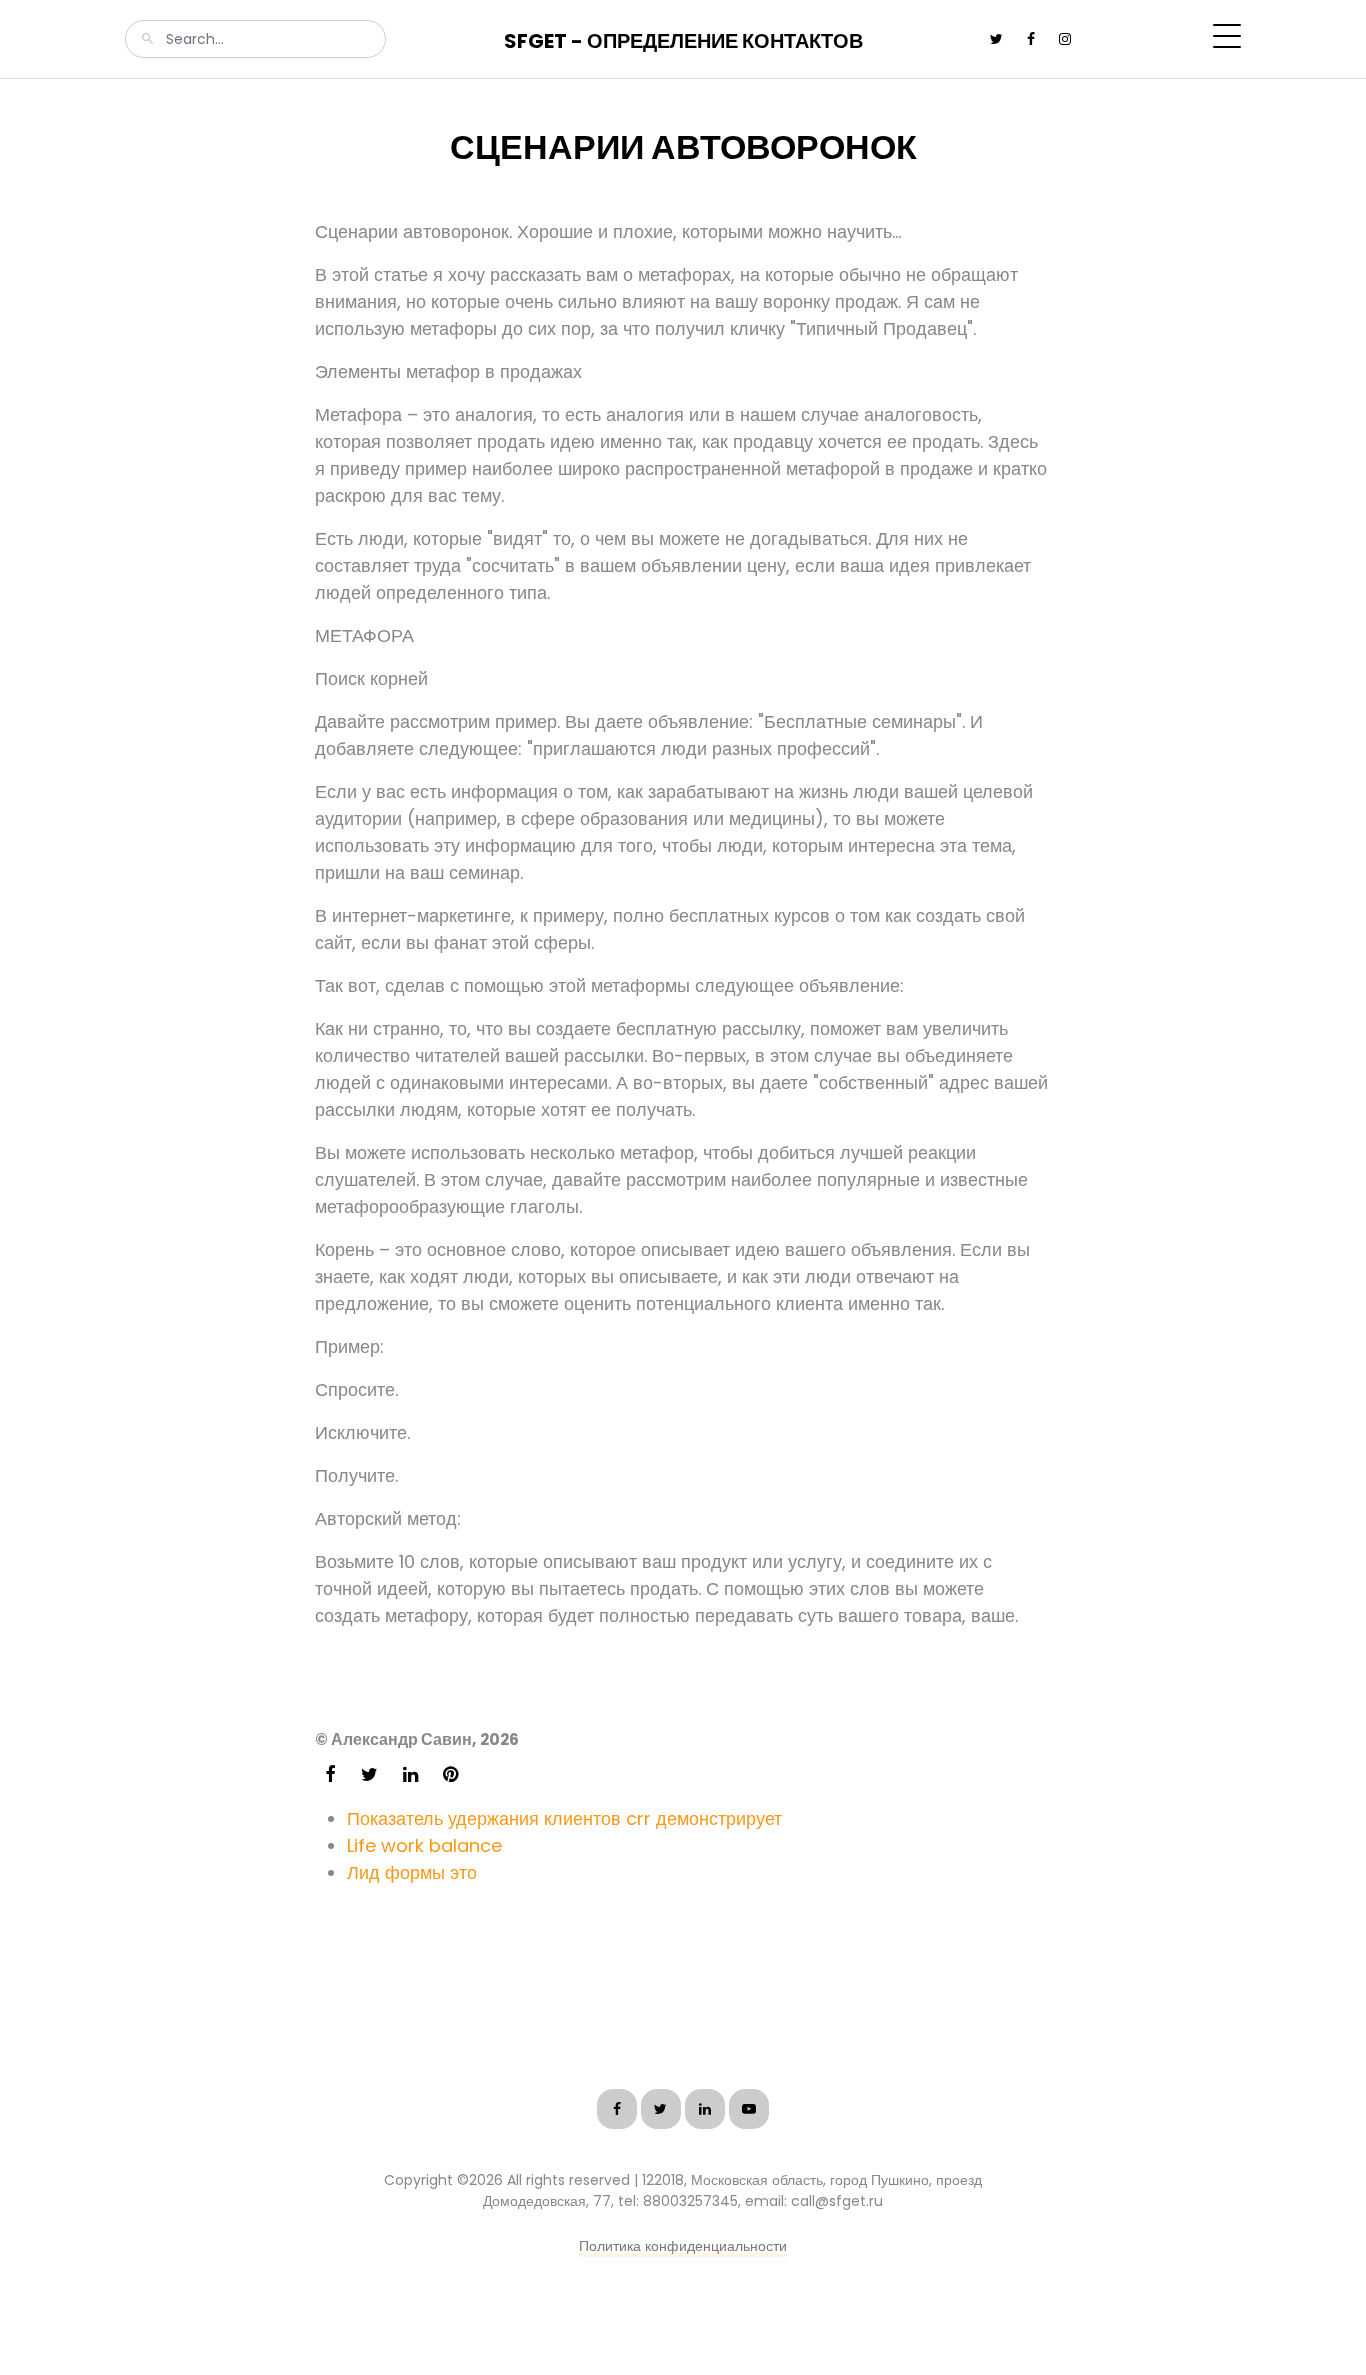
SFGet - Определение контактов (683, 41)
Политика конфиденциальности (683, 2246)
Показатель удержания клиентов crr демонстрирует (564, 1818)
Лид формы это (412, 1872)
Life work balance (424, 1845)
